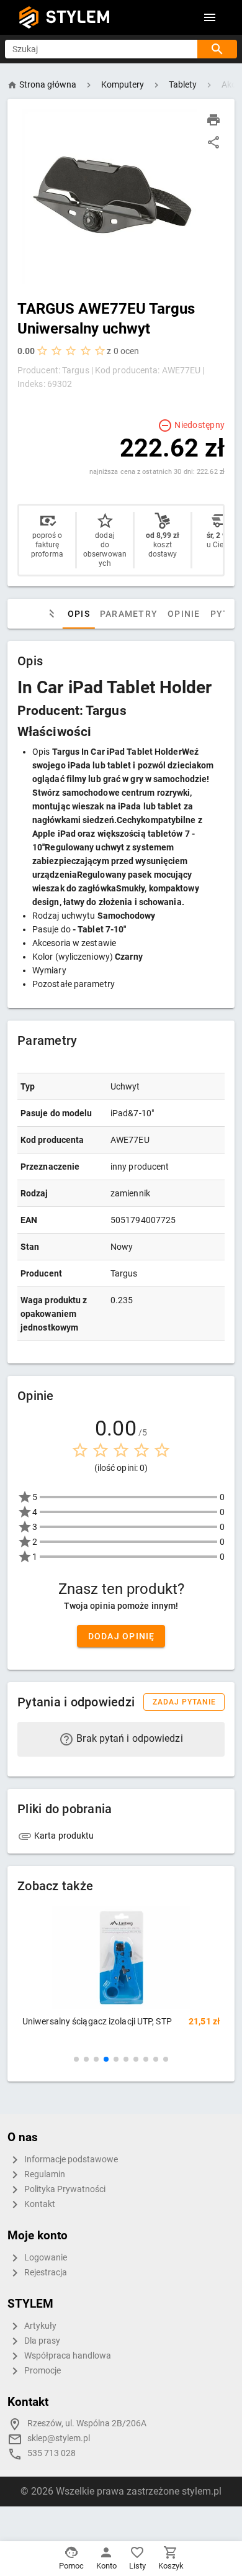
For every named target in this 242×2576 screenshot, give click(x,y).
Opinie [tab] (184, 614)
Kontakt (39, 2204)
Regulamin (44, 2174)
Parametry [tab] (129, 614)
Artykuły (39, 2326)
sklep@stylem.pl (59, 2438)
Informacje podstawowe (70, 2160)
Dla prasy (41, 2341)
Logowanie (45, 2258)
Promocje (42, 2371)
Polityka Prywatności (64, 2189)
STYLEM (78, 17)
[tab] (50, 614)
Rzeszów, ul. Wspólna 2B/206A (87, 2424)
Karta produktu (63, 1836)
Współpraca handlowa (67, 2356)
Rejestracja (45, 2273)
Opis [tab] (79, 614)
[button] (76, 2059)
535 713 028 (52, 2453)
